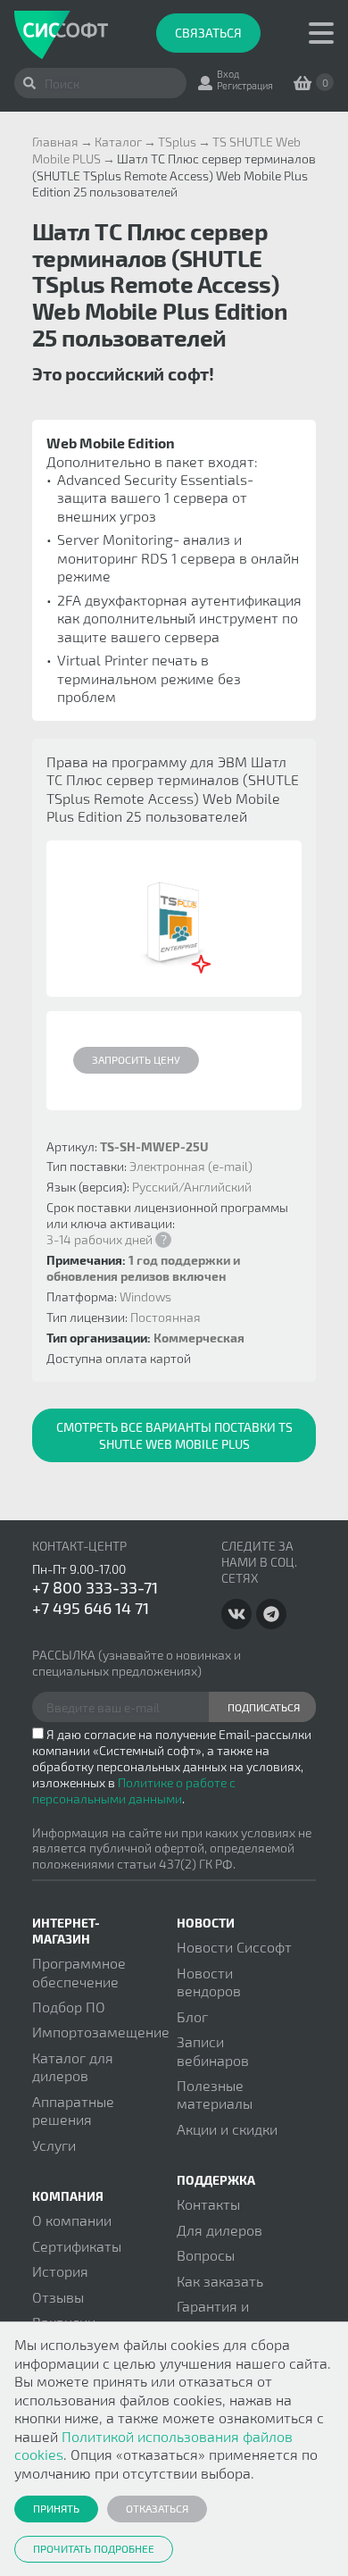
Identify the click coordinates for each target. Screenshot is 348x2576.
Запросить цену (136, 1059)
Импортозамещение (101, 2032)
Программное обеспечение (79, 1972)
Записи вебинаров (213, 2050)
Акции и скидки (227, 2129)
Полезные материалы (215, 2094)
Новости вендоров (209, 1982)
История (60, 2271)
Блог (192, 2016)
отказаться (157, 2508)
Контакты (208, 2204)
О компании (72, 2220)
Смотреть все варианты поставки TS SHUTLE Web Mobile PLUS (174, 1435)
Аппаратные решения (73, 2110)
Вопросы (206, 2255)
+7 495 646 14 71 (91, 1608)
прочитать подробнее (94, 2548)
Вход (228, 74)
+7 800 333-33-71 (95, 1587)
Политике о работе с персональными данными (134, 1790)
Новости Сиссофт (234, 1947)
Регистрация (245, 85)
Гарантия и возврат (213, 2315)
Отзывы (58, 2297)
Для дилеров (220, 2230)
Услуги (54, 2145)
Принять (56, 2508)
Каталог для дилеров (73, 2066)
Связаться (208, 33)
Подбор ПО (69, 2007)
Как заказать (220, 2281)
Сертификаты (77, 2246)
